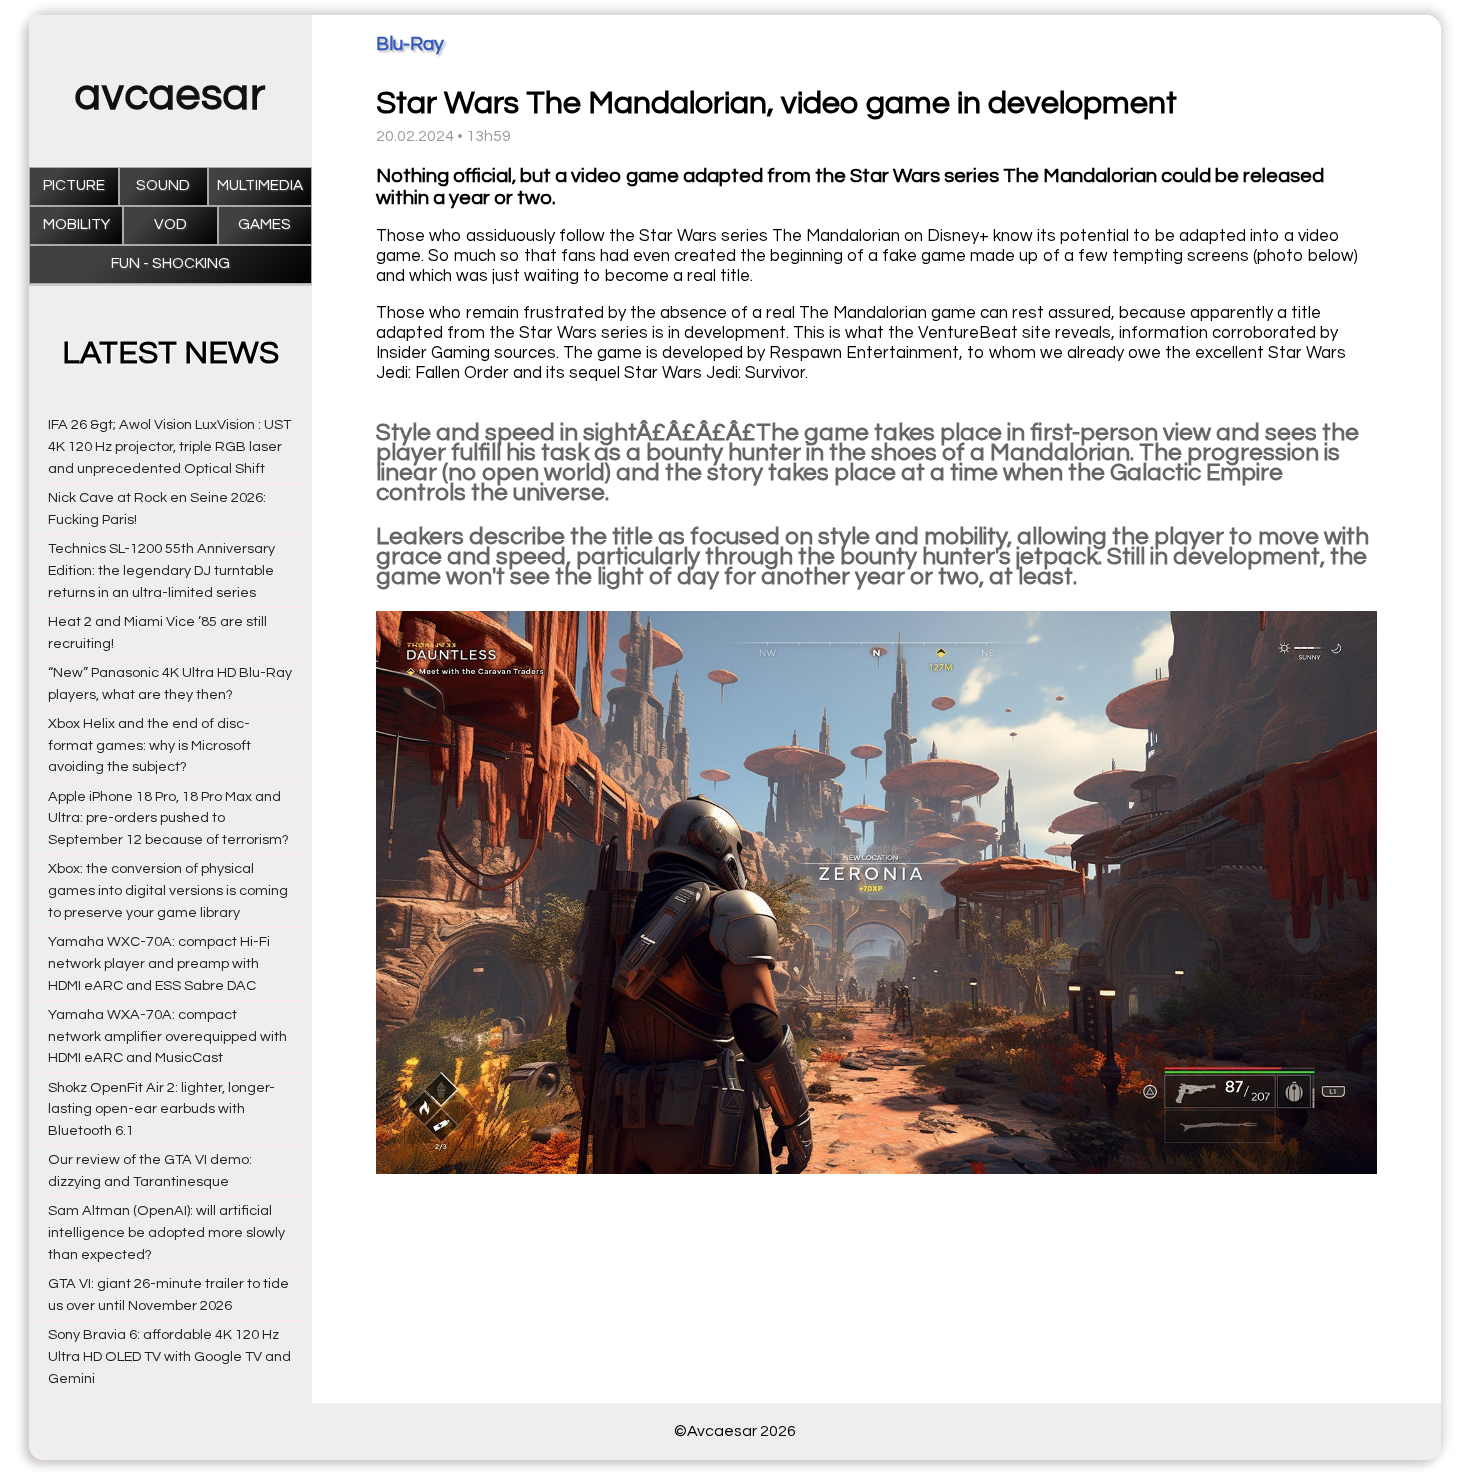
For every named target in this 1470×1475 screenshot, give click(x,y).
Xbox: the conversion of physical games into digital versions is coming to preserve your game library (168, 890)
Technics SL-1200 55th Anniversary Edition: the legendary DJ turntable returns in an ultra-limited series (161, 570)
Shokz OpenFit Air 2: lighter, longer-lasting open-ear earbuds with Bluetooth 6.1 (161, 1109)
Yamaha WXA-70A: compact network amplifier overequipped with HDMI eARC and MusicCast (167, 1036)
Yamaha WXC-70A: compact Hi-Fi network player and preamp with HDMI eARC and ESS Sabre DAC (159, 963)
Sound (163, 185)
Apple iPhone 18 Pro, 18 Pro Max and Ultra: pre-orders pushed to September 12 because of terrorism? (168, 818)
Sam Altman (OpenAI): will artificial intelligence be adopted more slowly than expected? (166, 1232)
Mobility (76, 224)
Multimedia (260, 185)
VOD (170, 224)
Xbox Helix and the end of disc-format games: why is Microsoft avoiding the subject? (149, 745)
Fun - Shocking (170, 263)
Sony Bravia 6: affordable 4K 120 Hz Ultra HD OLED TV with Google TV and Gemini (169, 1356)
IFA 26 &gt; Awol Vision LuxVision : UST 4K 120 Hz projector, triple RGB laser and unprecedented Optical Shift (169, 446)
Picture (74, 185)
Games (264, 224)
